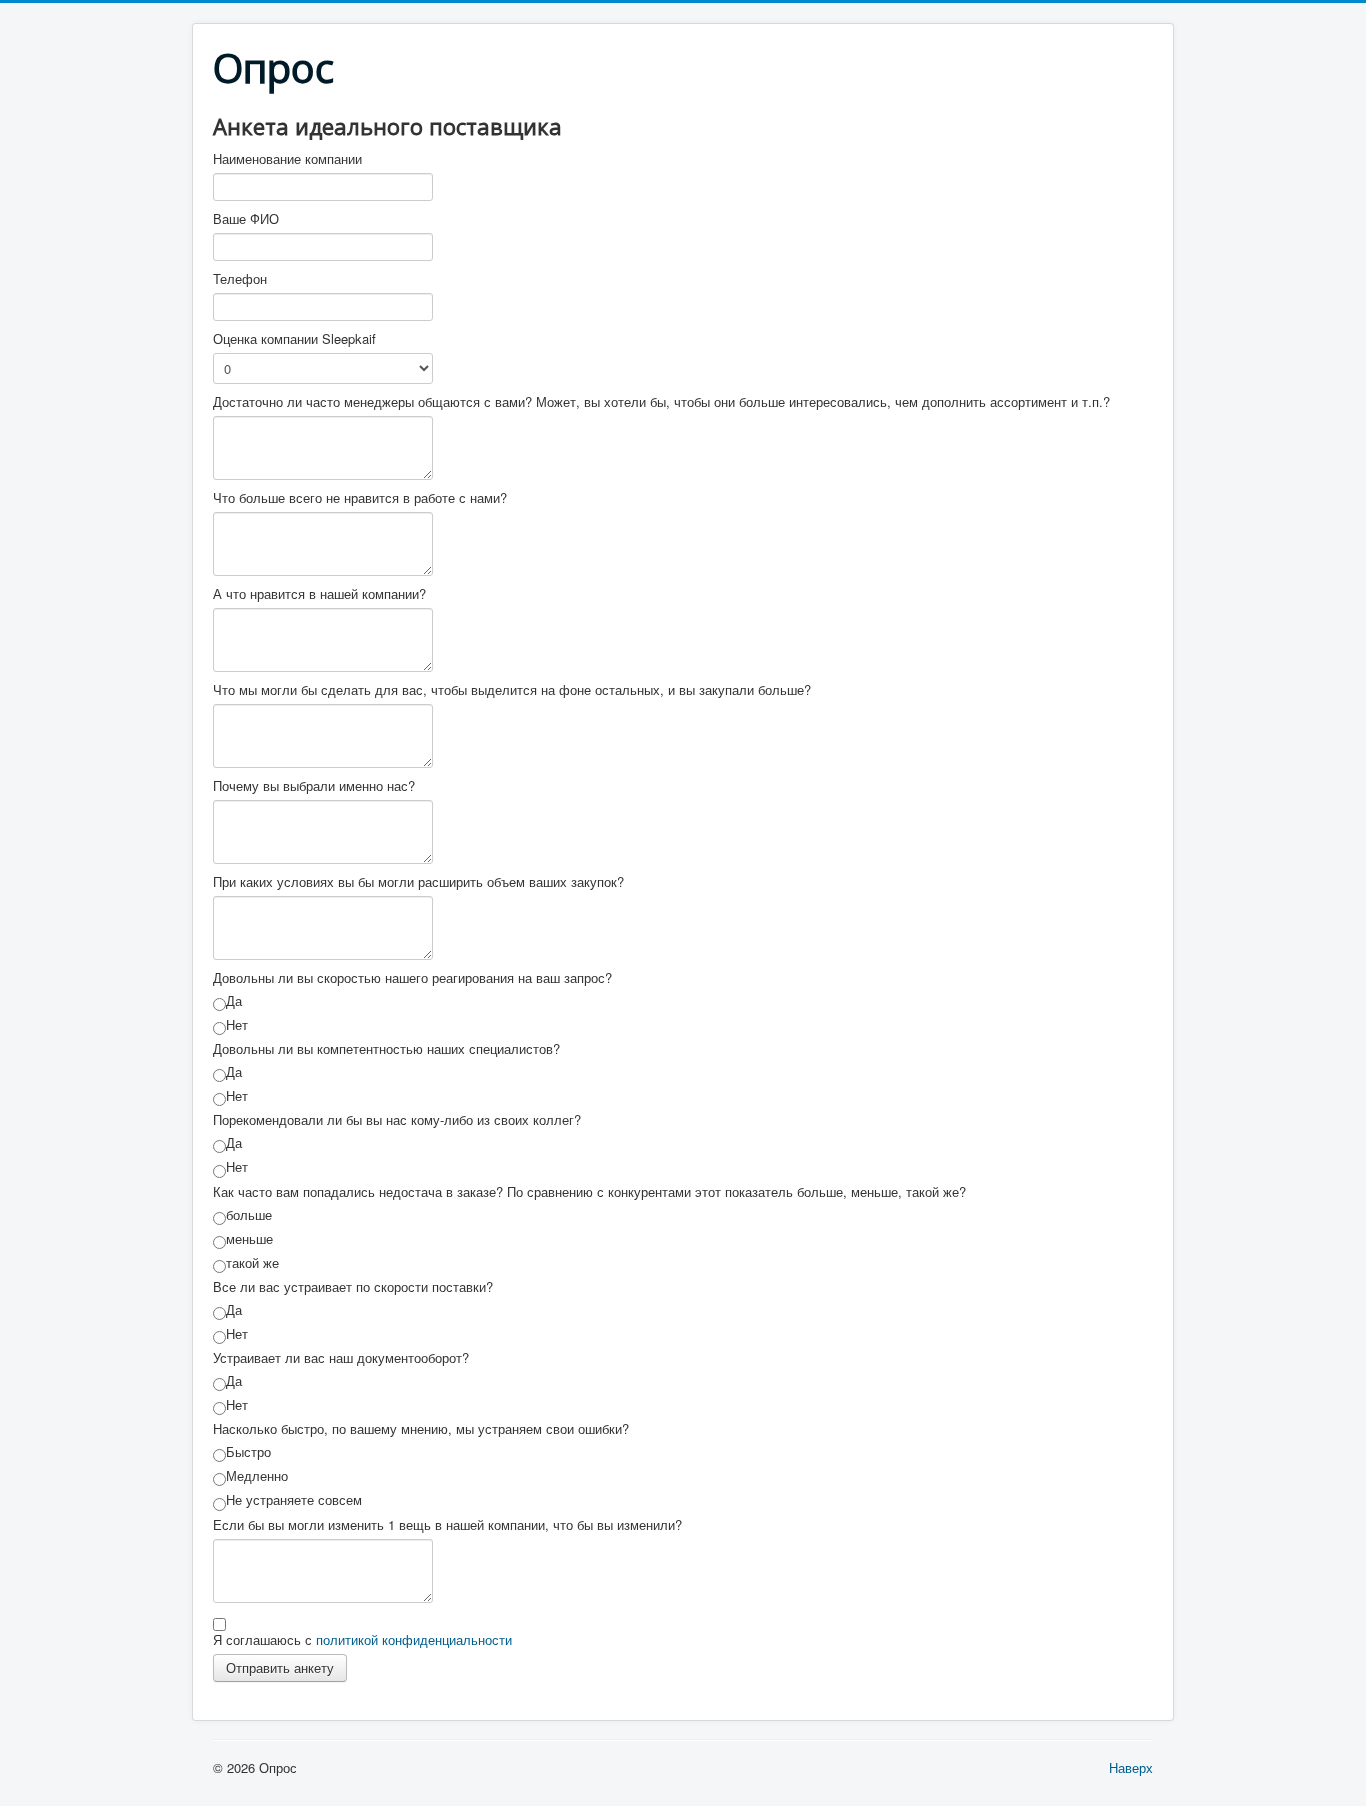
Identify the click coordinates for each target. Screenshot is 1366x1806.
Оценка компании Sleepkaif (294, 339)
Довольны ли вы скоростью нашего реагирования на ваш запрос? (412, 978)
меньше (249, 1239)
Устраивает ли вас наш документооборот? (341, 1358)
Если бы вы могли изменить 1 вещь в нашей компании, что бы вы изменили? (447, 1525)
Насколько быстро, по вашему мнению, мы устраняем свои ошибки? (421, 1429)
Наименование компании (287, 159)
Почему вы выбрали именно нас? (314, 786)
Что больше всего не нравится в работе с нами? (360, 498)
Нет (237, 1025)
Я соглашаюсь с (362, 1640)
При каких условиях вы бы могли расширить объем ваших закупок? (418, 882)
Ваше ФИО (246, 219)
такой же (252, 1263)
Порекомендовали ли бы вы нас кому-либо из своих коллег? (397, 1120)
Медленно (257, 1476)
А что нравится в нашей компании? (319, 594)
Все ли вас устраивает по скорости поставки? (353, 1287)
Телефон (240, 279)
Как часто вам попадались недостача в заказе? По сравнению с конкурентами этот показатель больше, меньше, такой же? (589, 1192)
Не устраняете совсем (294, 1500)
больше (249, 1215)
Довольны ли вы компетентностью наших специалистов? (386, 1049)
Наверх (1131, 1767)
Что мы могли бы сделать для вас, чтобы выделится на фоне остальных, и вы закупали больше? (512, 690)
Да (234, 1001)
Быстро (248, 1452)
